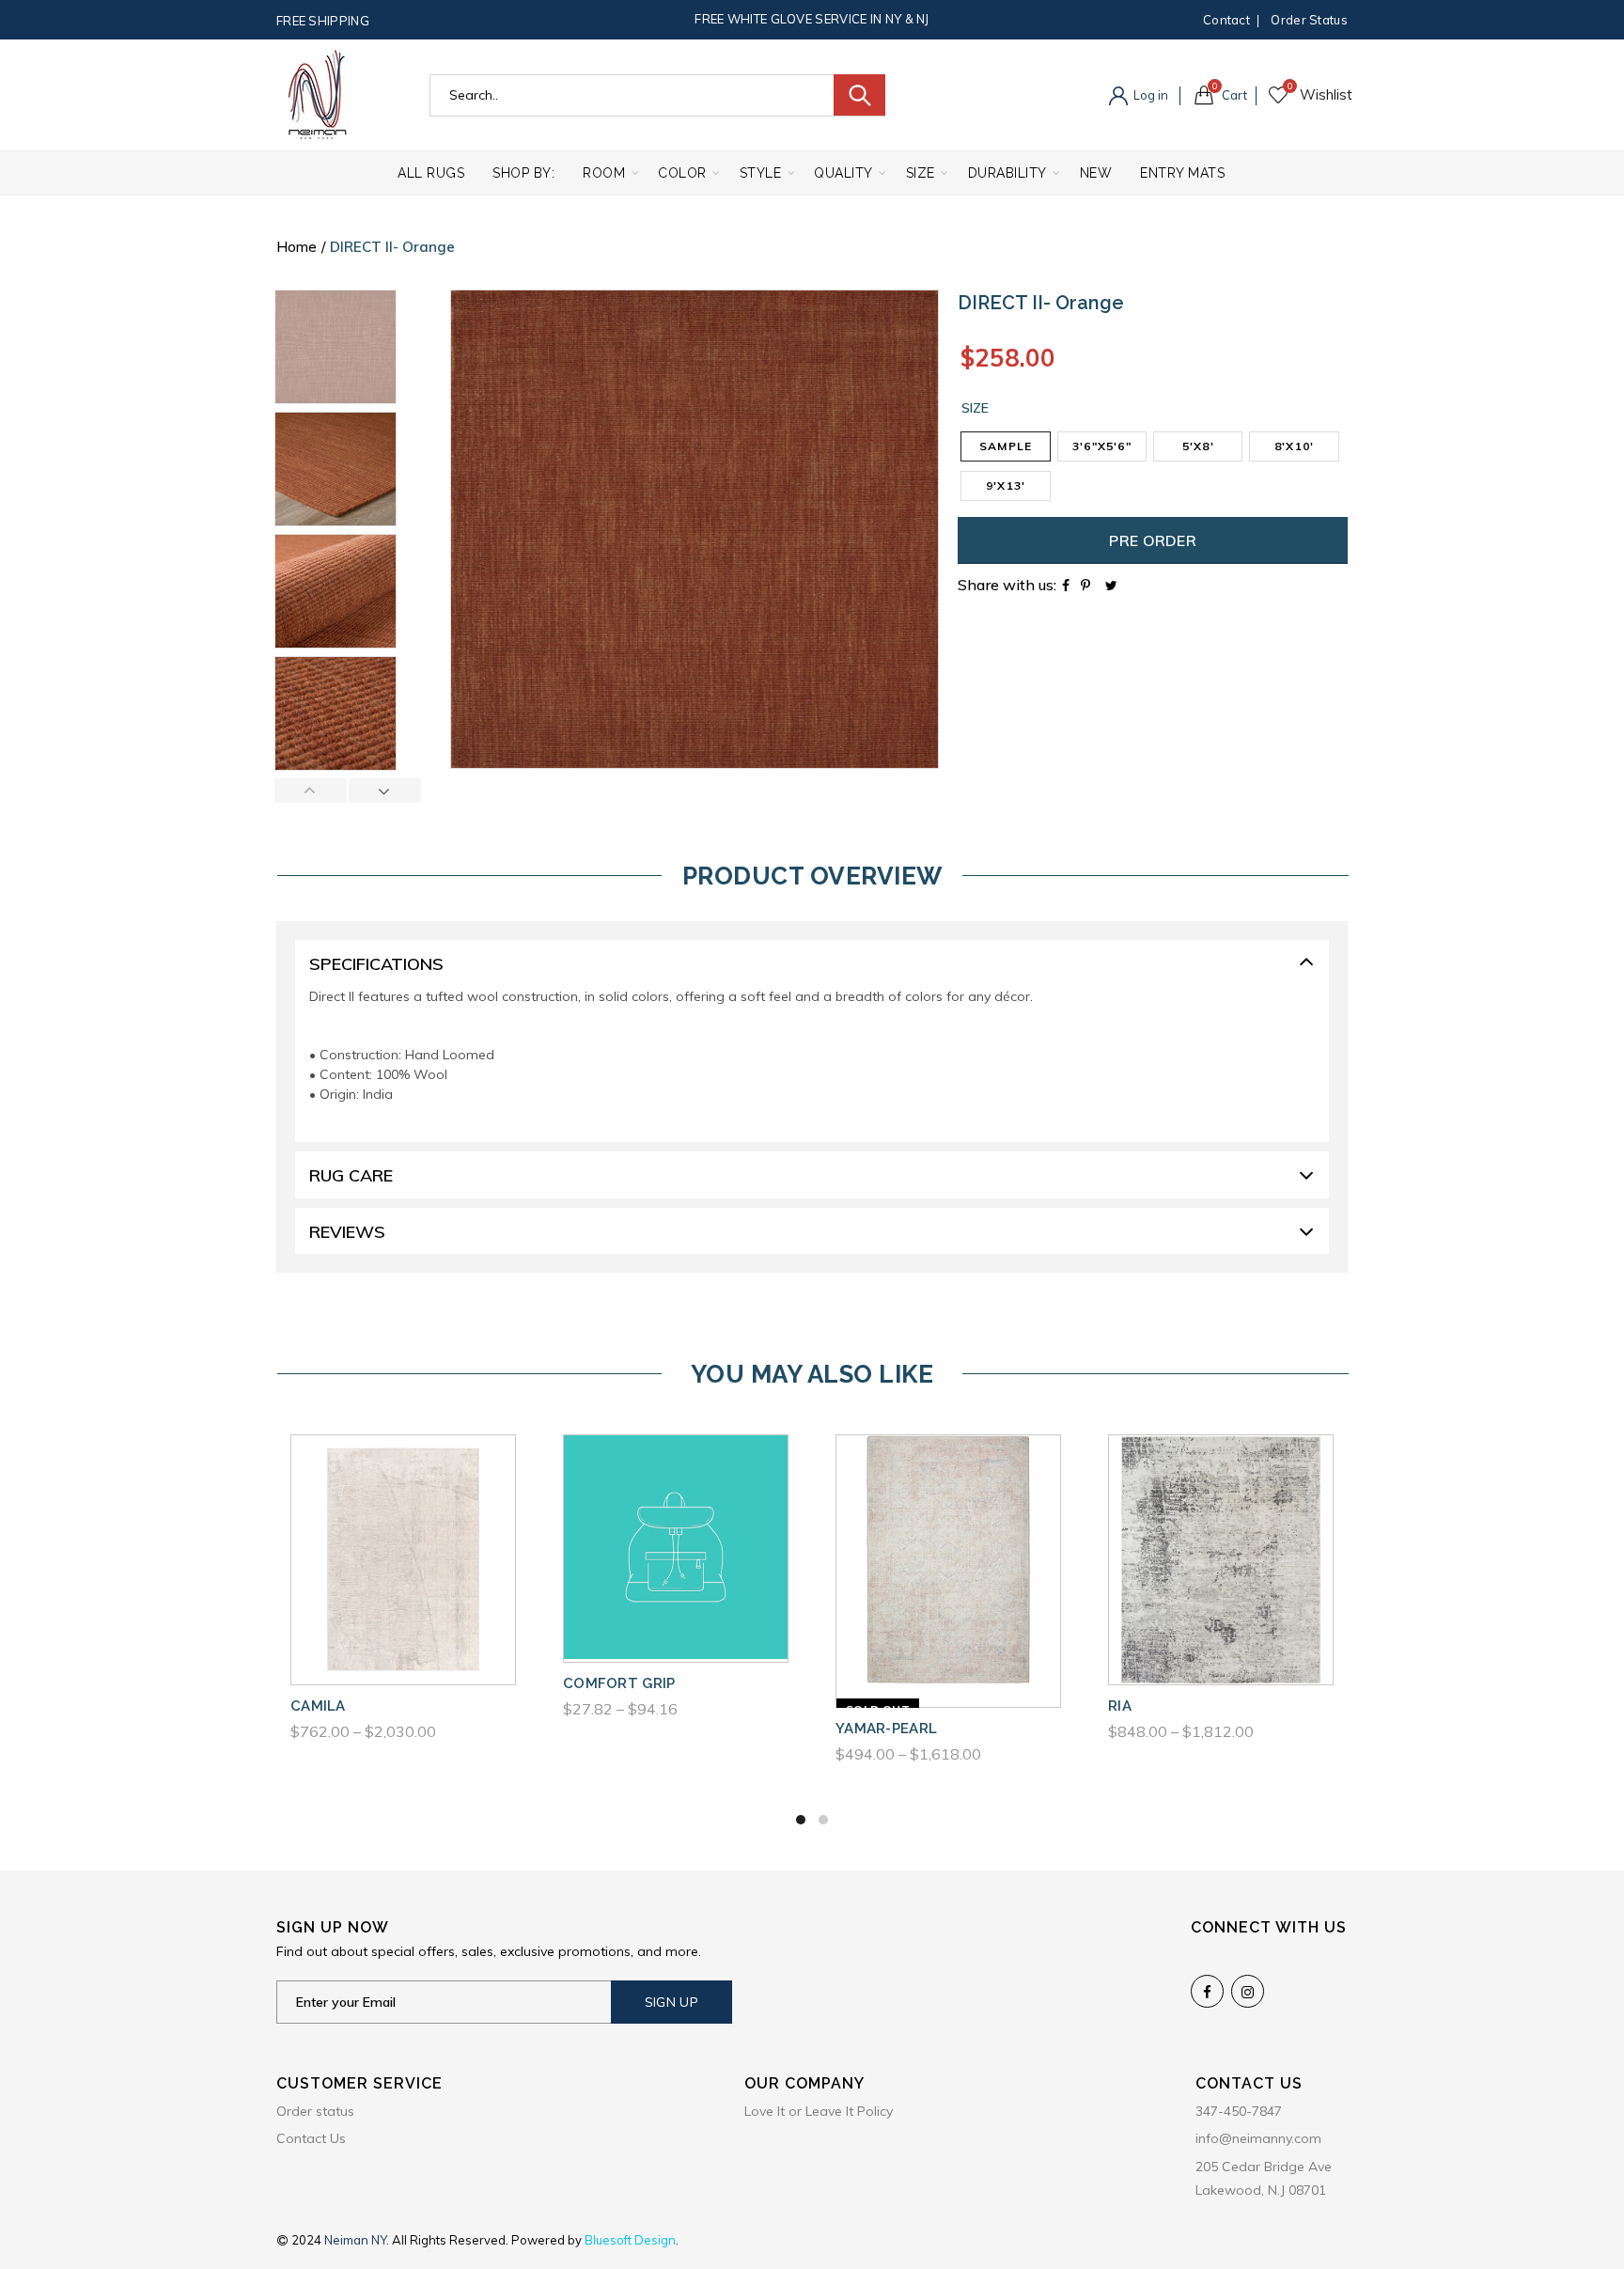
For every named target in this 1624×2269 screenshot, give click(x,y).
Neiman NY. (358, 2240)
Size (921, 173)
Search (859, 95)
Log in (1149, 95)
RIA (1120, 1706)
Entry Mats (1182, 173)
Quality (843, 173)
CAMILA (318, 1706)
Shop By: (523, 173)
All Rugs (431, 173)
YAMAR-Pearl (886, 1729)
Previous (311, 790)
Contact (1226, 20)
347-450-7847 (1239, 2111)
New (1096, 173)
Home (297, 247)
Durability (1007, 173)
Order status (1309, 20)
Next (384, 790)
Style (761, 173)
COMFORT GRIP (619, 1683)
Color (682, 173)
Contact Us (311, 2138)
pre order (1153, 540)
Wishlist (1290, 86)
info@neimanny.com (1258, 2138)
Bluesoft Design (630, 2240)
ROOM (604, 173)
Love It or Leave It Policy (819, 2111)
